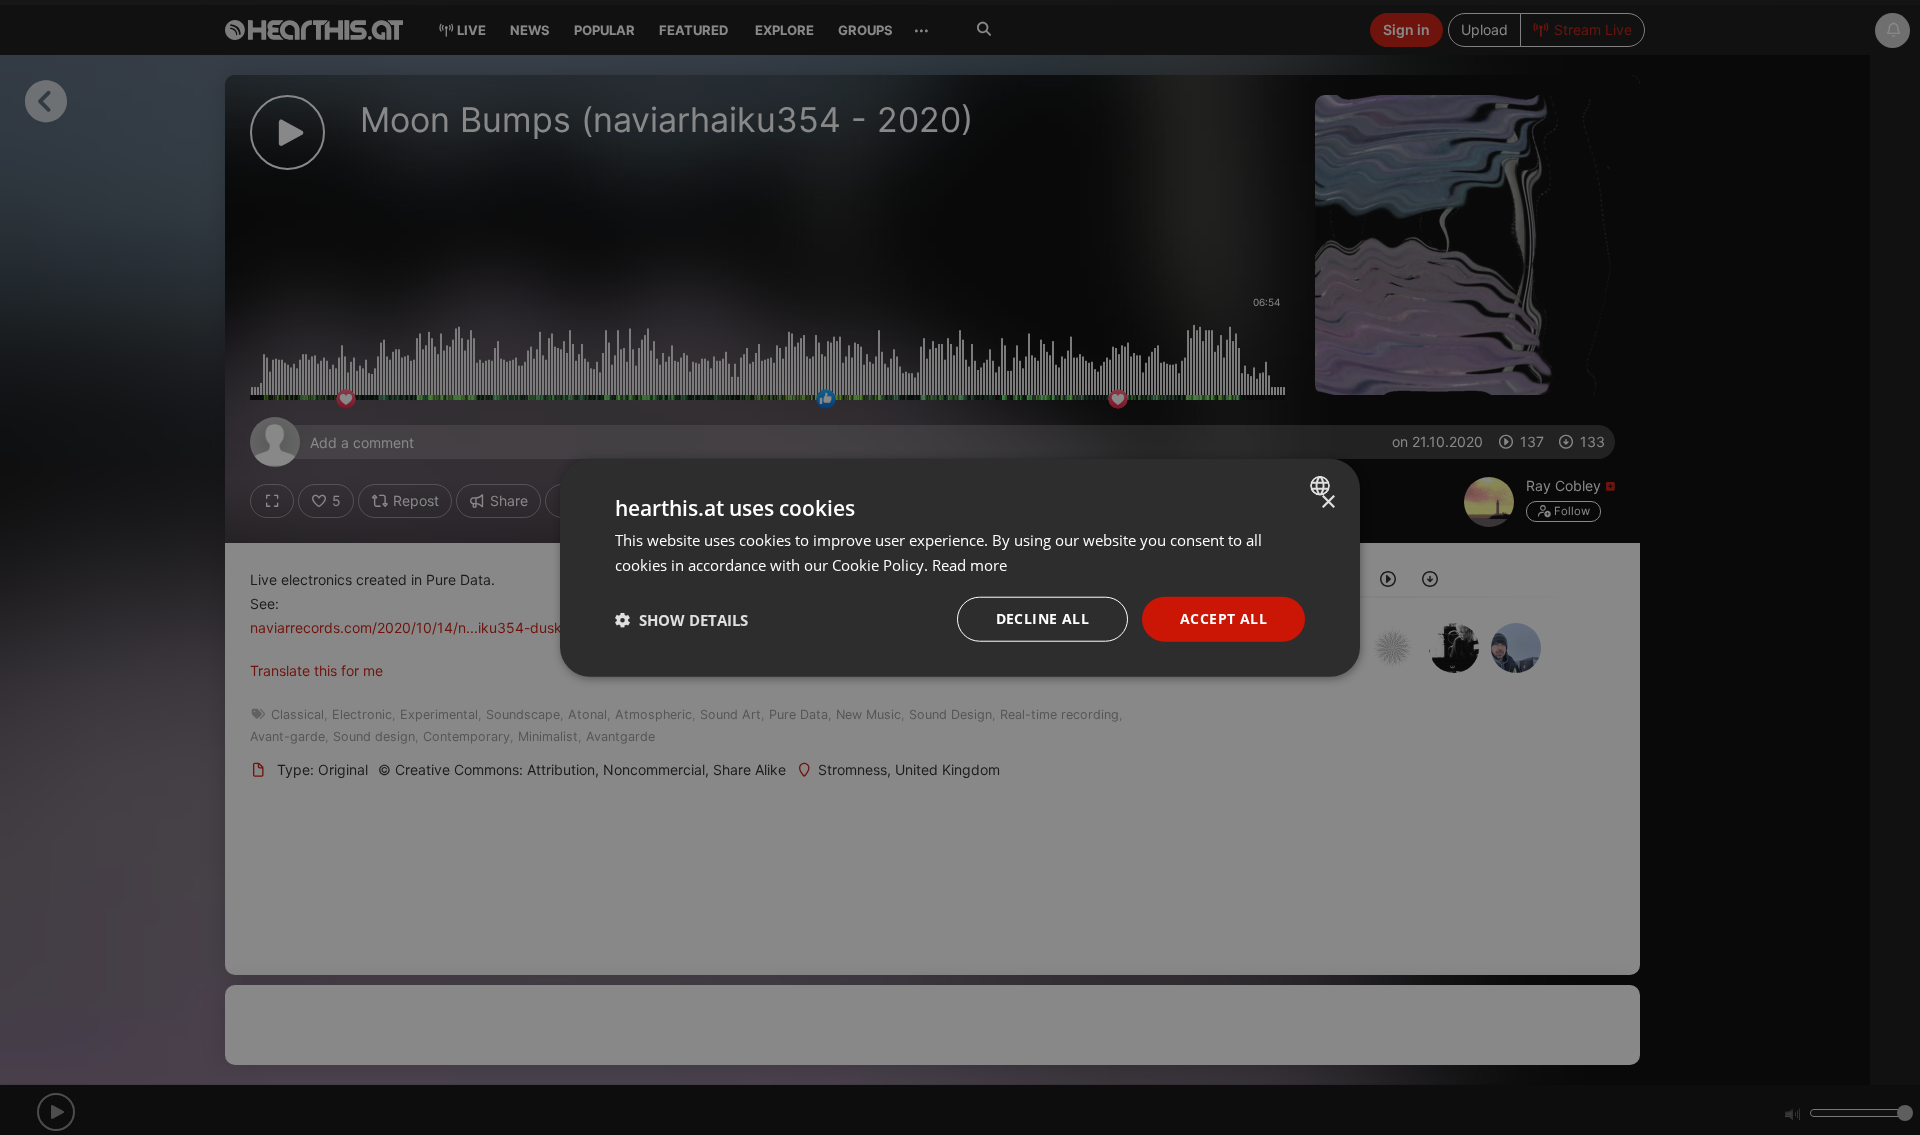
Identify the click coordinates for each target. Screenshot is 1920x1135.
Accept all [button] (1223, 618)
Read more (969, 564)
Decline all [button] (1042, 618)
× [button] (1327, 501)
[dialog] (960, 567)
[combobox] (1322, 485)
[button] (681, 619)
